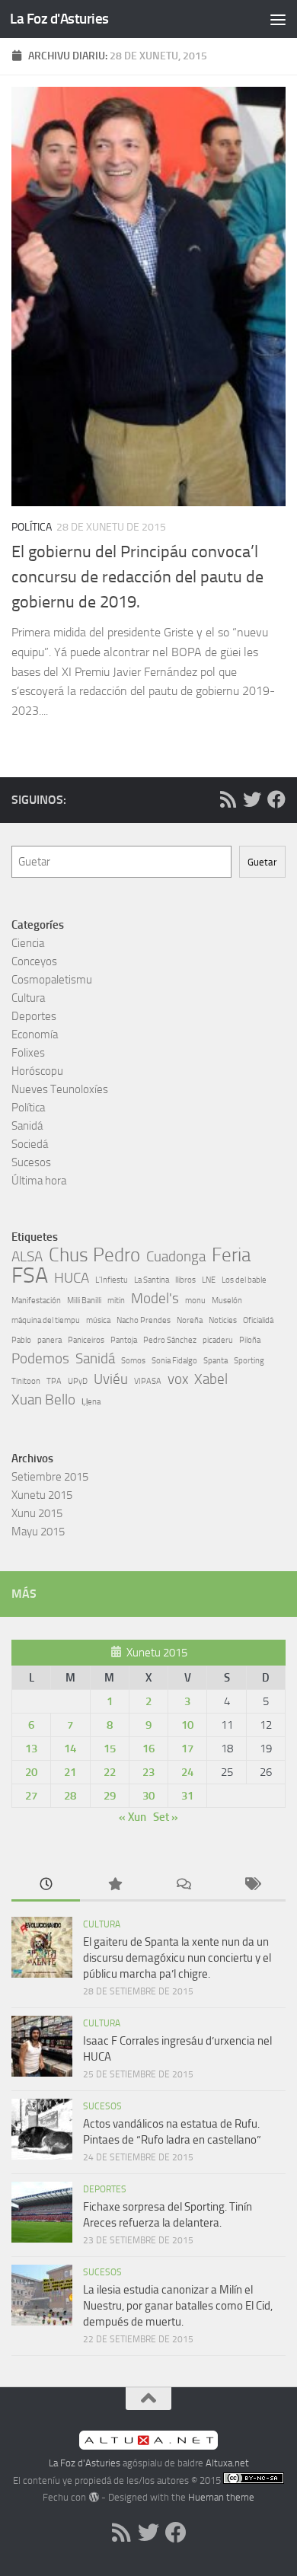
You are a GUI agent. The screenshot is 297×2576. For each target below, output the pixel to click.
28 (70, 1796)
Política (32, 527)
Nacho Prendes (144, 1320)
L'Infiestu (112, 1280)
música (98, 1320)
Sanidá (27, 1126)
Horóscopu (37, 1071)
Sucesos (31, 1162)
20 (31, 1772)
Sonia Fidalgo (174, 1361)
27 (31, 1796)
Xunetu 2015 (42, 1495)
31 (187, 1796)
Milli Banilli (84, 1301)
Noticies (223, 1320)
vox (178, 1379)
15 (110, 1749)
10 (187, 1725)
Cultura (28, 998)
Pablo (21, 1340)
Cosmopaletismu (52, 980)
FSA (30, 1276)
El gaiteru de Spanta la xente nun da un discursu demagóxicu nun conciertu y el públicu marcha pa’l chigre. (177, 1958)
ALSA (27, 1256)
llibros (185, 1280)
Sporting (249, 1361)
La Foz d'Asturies (59, 19)
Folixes (28, 1053)
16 (148, 1749)
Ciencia (28, 943)
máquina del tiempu (46, 1320)
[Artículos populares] (114, 1885)
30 (148, 1796)
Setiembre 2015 (50, 1477)
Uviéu (111, 1379)
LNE (209, 1280)
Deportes (34, 1016)
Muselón (227, 1301)
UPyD (78, 1381)
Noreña (190, 1320)
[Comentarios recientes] (183, 1885)
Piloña (250, 1340)
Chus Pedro (94, 1255)
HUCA (72, 1278)
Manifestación (36, 1301)
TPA (54, 1381)
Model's (155, 1298)
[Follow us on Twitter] (252, 799)
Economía (35, 1035)
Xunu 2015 (37, 1513)
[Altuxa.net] (148, 2446)
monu (195, 1301)
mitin (116, 1301)
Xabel (211, 1379)
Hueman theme (221, 2497)
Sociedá (30, 1144)
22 (110, 1772)
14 (70, 1749)
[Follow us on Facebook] (276, 799)
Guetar (262, 862)
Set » (166, 1817)
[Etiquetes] (251, 1885)
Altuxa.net (227, 2463)
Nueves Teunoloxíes (60, 1089)
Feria (231, 1255)
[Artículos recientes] (46, 1885)
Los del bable (244, 1280)
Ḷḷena (91, 1402)
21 (70, 1772)
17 (187, 1749)
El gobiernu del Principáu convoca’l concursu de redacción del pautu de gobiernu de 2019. (137, 577)
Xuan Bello (43, 1400)
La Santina (152, 1280)
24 (187, 1772)
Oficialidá (258, 1320)
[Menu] (278, 19)
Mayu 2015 (38, 1532)
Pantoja (124, 1340)
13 (31, 1749)
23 (148, 1772)
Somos (133, 1361)
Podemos (40, 1358)
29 (110, 1796)
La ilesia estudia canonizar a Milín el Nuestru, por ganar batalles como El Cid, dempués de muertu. (178, 2306)
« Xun (133, 1817)
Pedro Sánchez (170, 1340)
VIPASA (148, 1381)
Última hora (39, 1181)
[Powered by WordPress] (93, 2497)
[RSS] (228, 799)
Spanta (216, 1361)
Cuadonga (176, 1256)
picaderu (218, 1340)
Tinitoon (26, 1381)
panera (49, 1340)
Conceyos (34, 961)
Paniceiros (86, 1340)
